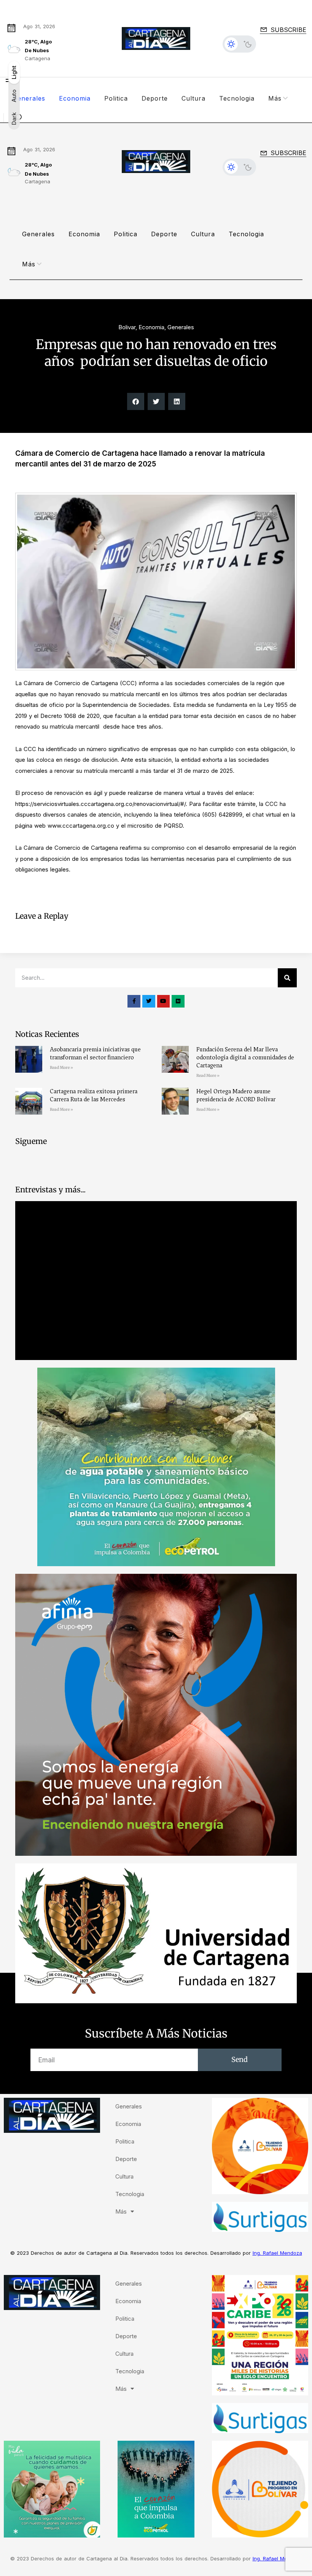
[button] (136, 401)
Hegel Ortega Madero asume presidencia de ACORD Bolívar (236, 1095)
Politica (116, 98)
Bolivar (127, 327)
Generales (29, 98)
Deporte (155, 98)
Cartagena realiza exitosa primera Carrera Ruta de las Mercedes (94, 1095)
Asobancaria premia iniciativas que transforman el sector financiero (95, 1053)
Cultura (193, 98)
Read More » (61, 1068)
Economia (75, 98)
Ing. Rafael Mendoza (277, 2253)
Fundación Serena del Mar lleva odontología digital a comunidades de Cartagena (245, 1057)
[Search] (287, 978)
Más (275, 98)
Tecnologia (237, 98)
